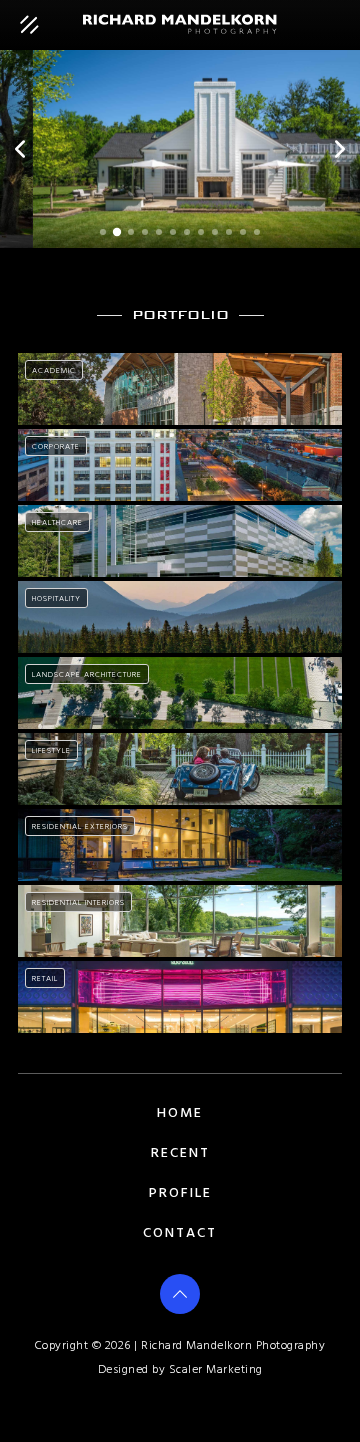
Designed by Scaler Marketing (180, 1370)
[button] (20, 149)
